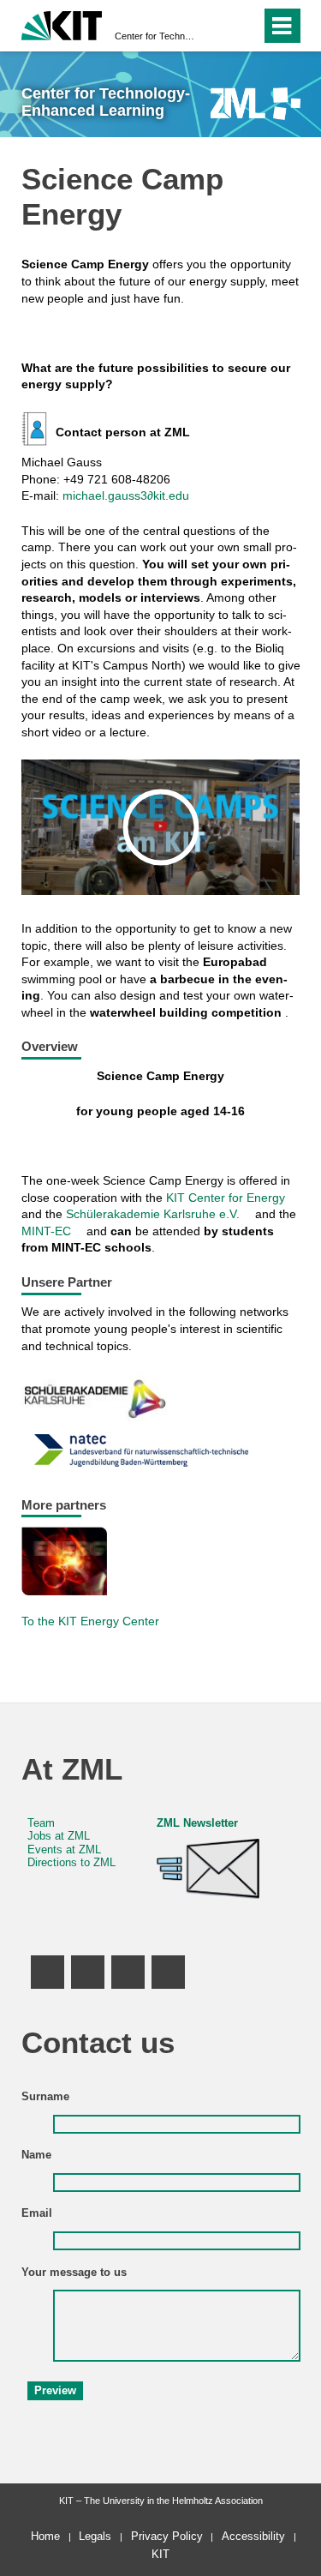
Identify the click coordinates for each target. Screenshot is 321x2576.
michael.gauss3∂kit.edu (126, 495)
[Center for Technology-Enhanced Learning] (256, 103)
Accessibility (253, 2536)
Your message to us (74, 2273)
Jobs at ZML (59, 1836)
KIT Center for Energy (226, 1198)
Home (45, 2536)
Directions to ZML (71, 1863)
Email (37, 2213)
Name (36, 2155)
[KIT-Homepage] (62, 24)
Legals (95, 2536)
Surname (45, 2097)
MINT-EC (46, 1231)
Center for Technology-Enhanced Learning (155, 36)
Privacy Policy (167, 2536)
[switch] (217, 26)
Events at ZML (64, 1850)
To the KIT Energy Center (90, 1621)
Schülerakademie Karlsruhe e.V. (153, 1214)
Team (41, 1823)
